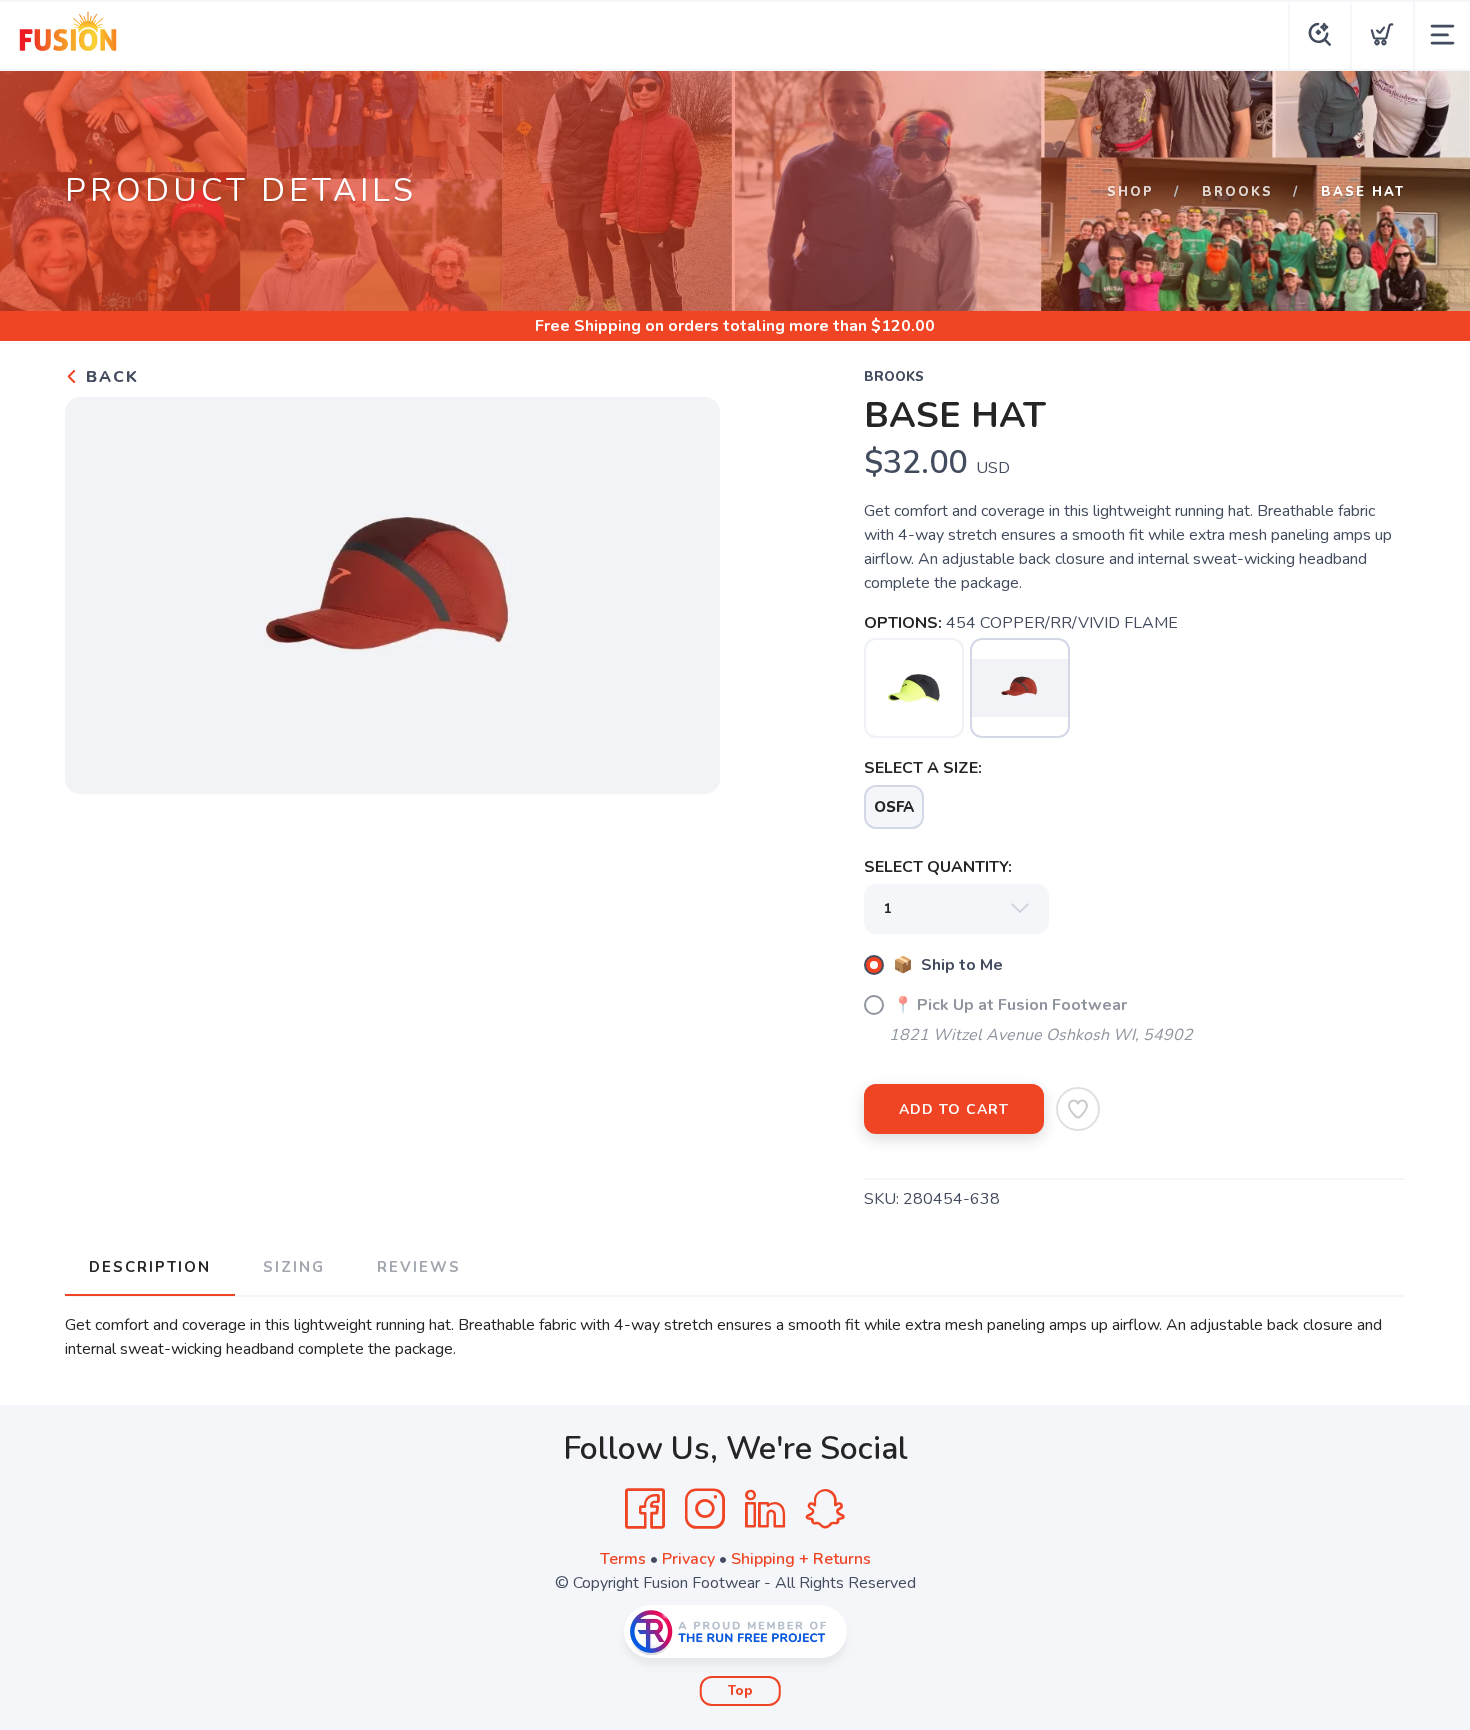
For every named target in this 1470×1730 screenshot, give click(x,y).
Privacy (688, 1559)
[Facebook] (645, 1509)
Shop (1130, 192)
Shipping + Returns (801, 1559)
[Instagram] (705, 1509)
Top (740, 1691)
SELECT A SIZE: (923, 768)
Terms (623, 1559)
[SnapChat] (825, 1509)
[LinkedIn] (765, 1509)
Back (109, 377)
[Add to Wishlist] (1078, 1109)
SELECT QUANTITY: (938, 867)
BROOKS (1237, 192)
